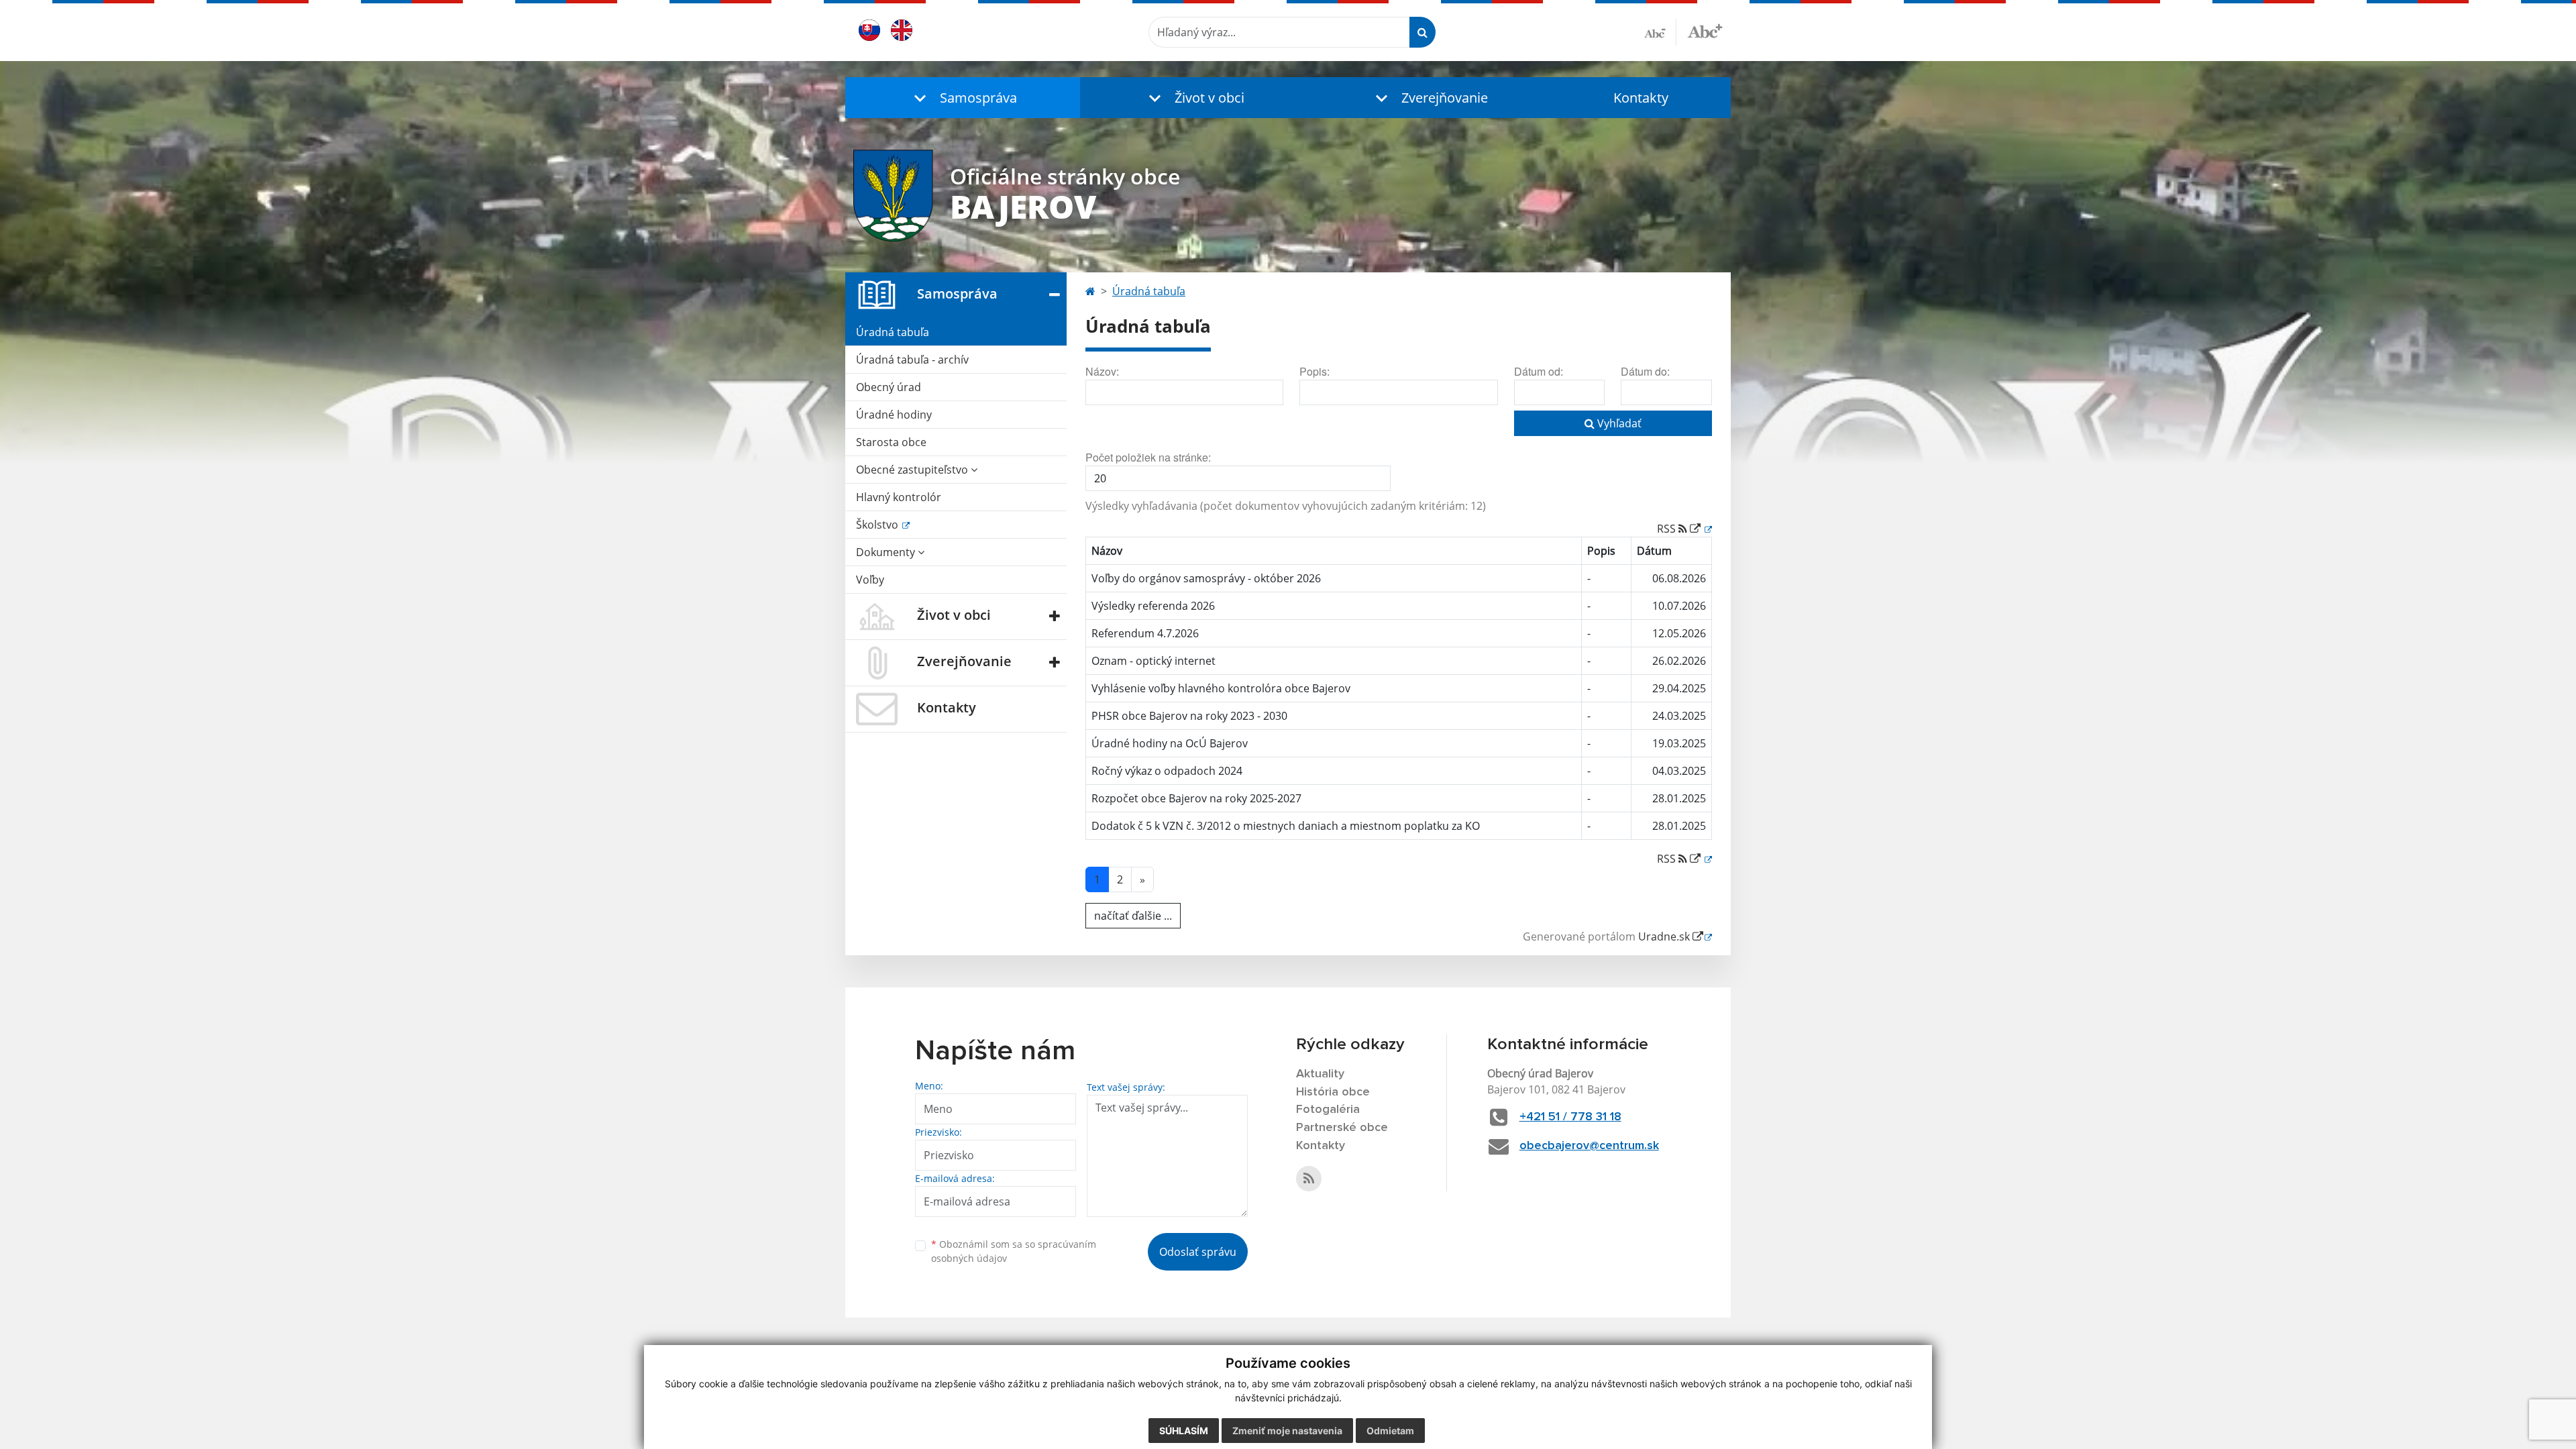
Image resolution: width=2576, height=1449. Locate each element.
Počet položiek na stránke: (1148, 457)
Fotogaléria (1328, 1110)
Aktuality (1320, 1074)
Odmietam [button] (1390, 1431)
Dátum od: (1539, 371)
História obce (1333, 1092)
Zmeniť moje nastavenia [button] (1287, 1431)
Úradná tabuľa (893, 332)
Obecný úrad (889, 387)
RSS (1668, 529)
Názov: (1102, 371)
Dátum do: (1645, 371)
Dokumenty (887, 552)
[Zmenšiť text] (1660, 32)
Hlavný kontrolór (899, 497)
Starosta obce (891, 442)
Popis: (1314, 371)
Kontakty (1641, 98)
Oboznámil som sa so (1014, 1251)
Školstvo (878, 525)
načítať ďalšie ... (1133, 916)
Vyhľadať (1618, 423)
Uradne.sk (1665, 936)
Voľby (870, 580)
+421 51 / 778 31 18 (1570, 1117)
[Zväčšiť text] (1705, 30)
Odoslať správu (1198, 1252)
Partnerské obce (1342, 1128)
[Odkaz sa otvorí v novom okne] (1309, 1179)
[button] (963, 98)
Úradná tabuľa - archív (912, 360)
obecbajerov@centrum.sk (1589, 1146)
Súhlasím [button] (1184, 1431)
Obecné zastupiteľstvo (913, 470)
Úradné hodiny (894, 415)
